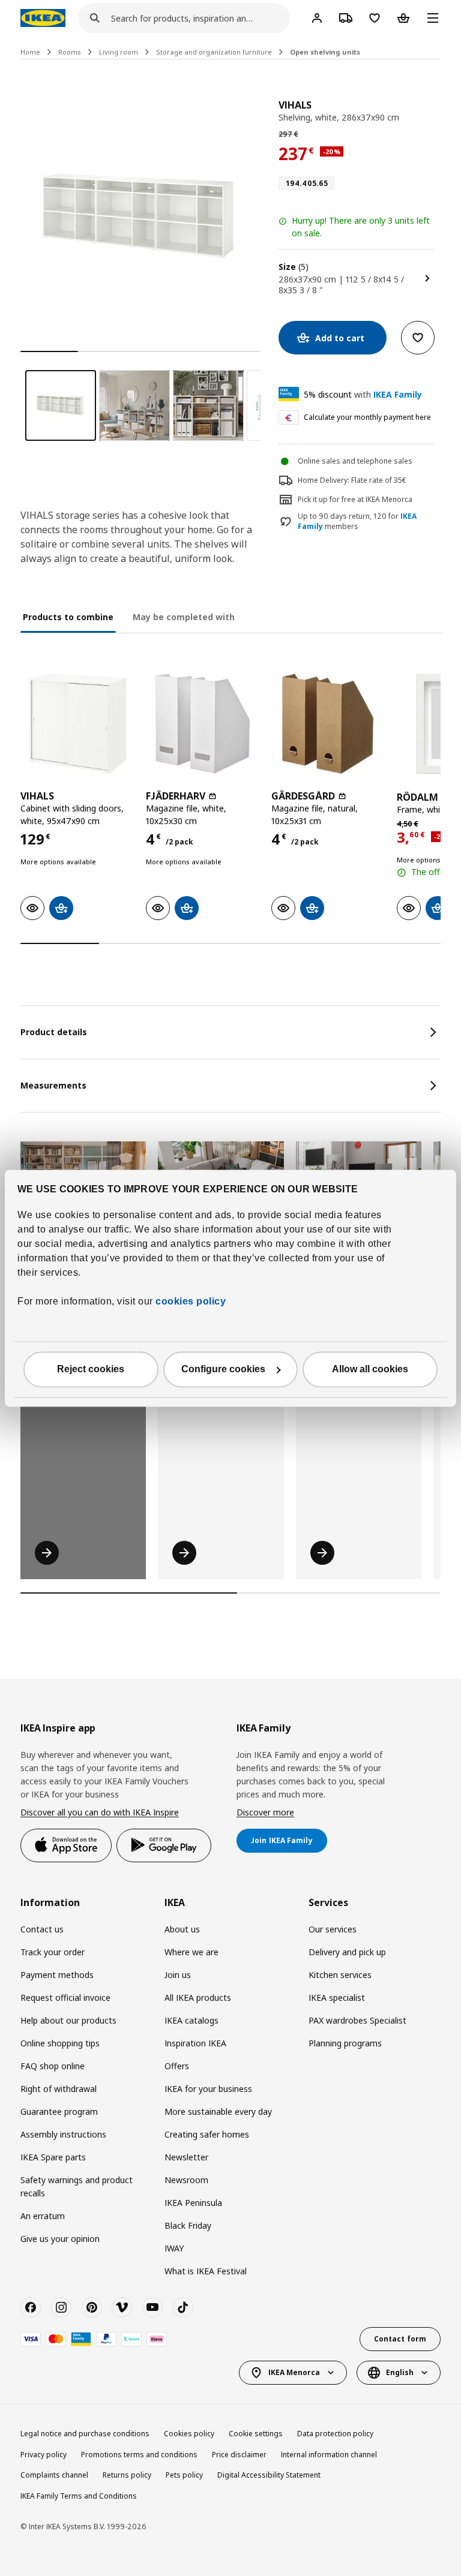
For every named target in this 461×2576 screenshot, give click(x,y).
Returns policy (127, 2475)
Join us (178, 1975)
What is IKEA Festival (206, 2271)
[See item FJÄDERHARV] (203, 724)
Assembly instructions (63, 2134)
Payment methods (57, 1975)
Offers (177, 2066)
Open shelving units (325, 52)
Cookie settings (256, 2434)
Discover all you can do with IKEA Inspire (100, 1812)
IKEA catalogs (191, 2020)
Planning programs (345, 2043)
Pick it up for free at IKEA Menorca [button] (355, 499)
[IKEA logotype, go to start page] (43, 18)
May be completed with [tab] (184, 617)
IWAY (174, 2248)
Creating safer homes (207, 2134)
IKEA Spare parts (53, 2157)
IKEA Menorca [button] (294, 2372)
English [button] (400, 2372)
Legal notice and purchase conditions (85, 2434)
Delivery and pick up (347, 1952)
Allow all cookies (370, 1369)
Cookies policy (189, 2434)
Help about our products (68, 2020)
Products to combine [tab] (68, 617)
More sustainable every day (218, 2111)
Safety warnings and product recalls (77, 2186)
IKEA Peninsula (193, 2203)
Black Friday (188, 2225)
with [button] (363, 394)
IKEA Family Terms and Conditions (79, 2496)
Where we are (191, 1952)
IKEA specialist (337, 1998)
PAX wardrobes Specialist (357, 2020)
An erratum (43, 2216)
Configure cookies (223, 1369)
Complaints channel (54, 2475)
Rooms (70, 52)
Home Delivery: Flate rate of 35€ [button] (352, 480)
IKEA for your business (208, 2089)
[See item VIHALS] (77, 724)
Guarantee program (59, 2111)
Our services (333, 1929)
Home (30, 52)
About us (182, 1929)
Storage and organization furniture (214, 52)
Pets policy (184, 2475)
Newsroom (186, 2180)
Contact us (42, 1929)
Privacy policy (44, 2455)
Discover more (265, 1812)
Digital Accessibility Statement (269, 2475)
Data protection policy (335, 2434)
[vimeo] (122, 2307)
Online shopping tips (60, 2043)
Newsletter (186, 2157)
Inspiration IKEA (195, 2043)
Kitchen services (340, 1975)
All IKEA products (198, 1998)
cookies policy (191, 1301)
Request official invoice (65, 1998)
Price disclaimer (239, 2455)
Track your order (53, 1952)
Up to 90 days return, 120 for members (357, 521)
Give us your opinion (60, 2239)
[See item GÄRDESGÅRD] (328, 724)
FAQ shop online (53, 2066)
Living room (119, 52)
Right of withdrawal (59, 2089)
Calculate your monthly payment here (367, 417)
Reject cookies (91, 1369)
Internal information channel (329, 2455)
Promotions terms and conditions (139, 2455)
